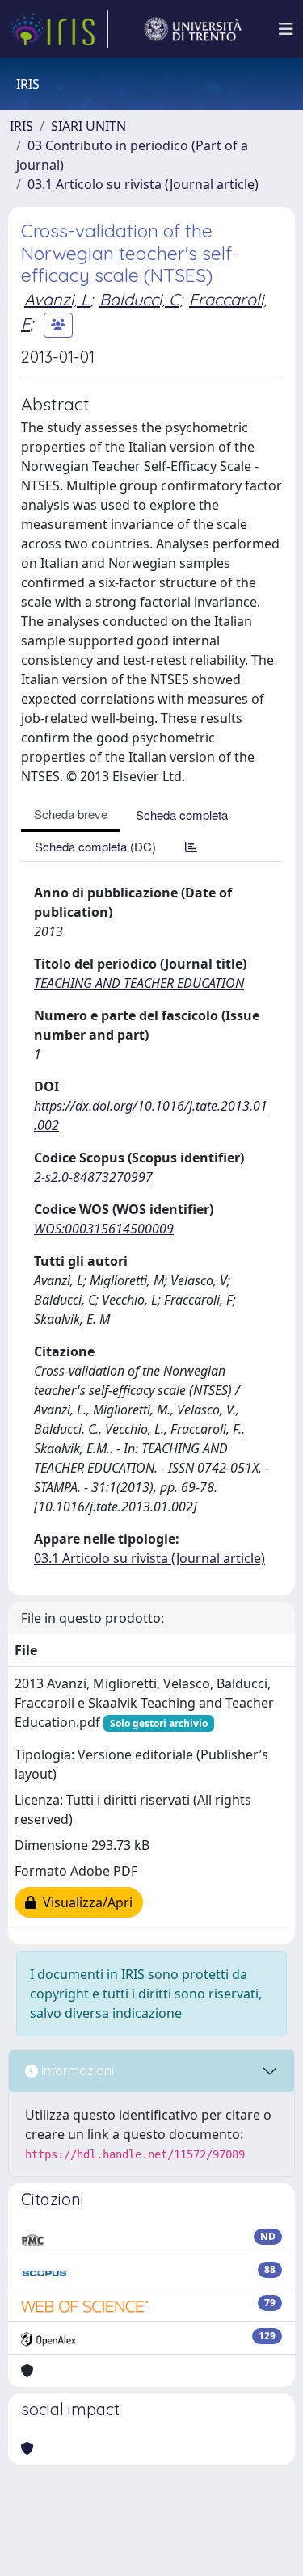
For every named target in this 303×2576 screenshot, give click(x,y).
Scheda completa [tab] (182, 815)
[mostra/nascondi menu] (286, 29)
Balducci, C (139, 299)
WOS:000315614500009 (104, 1229)
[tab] (191, 846)
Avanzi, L (57, 299)
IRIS (21, 126)
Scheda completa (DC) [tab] (95, 846)
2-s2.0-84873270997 (93, 1177)
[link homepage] (59, 29)
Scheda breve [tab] (71, 814)
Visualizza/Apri (84, 1902)
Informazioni (76, 2070)
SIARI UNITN (88, 126)
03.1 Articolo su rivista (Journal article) (143, 184)
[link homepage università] (193, 29)
